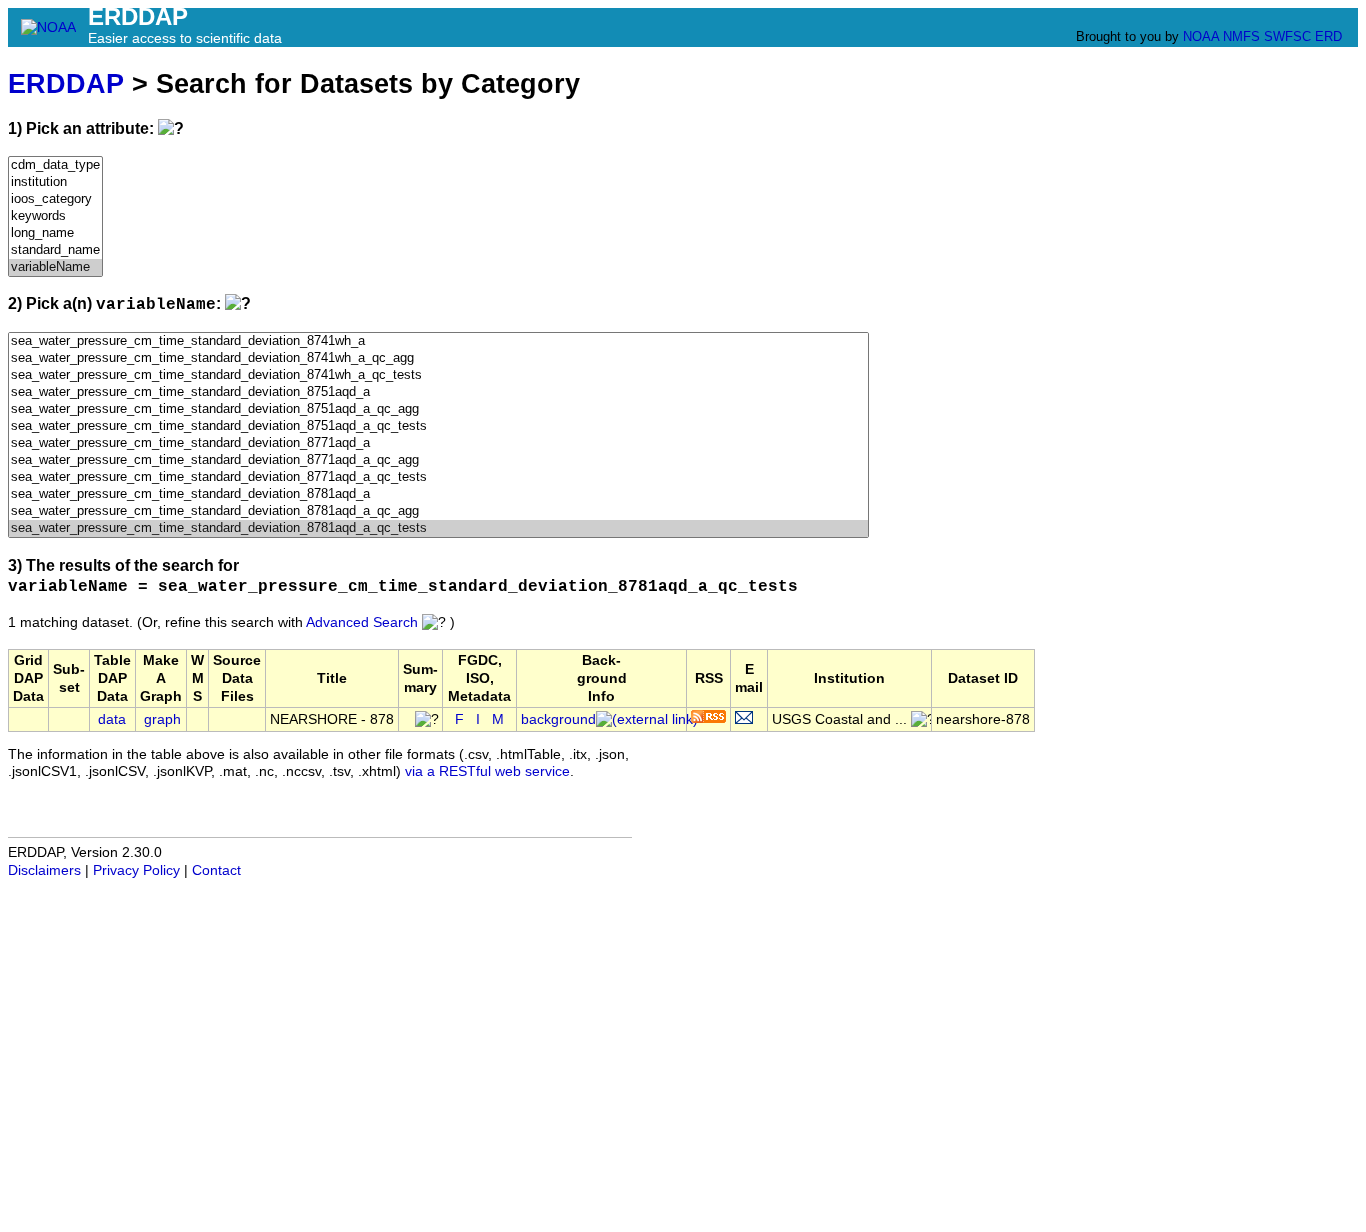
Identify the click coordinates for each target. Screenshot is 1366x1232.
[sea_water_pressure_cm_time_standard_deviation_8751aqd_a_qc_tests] (438, 426)
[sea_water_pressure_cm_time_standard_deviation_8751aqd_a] (438, 392)
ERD (1328, 36)
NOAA (1201, 36)
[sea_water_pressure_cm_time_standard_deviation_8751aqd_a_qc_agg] (438, 409)
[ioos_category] (55, 199)
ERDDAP (66, 83)
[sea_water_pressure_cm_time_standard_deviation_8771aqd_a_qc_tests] (438, 477)
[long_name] (55, 233)
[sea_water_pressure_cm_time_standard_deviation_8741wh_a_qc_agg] (438, 358)
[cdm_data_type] (55, 165)
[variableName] (55, 267)
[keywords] (55, 216)
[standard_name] (55, 250)
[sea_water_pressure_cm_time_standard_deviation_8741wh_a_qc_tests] (438, 375)
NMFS (1241, 36)
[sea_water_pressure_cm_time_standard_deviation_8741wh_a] (438, 341)
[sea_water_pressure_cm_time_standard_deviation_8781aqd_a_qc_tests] (438, 528)
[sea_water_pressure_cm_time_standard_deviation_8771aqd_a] (438, 443)
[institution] (55, 182)
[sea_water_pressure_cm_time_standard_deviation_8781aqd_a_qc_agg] (438, 511)
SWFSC (1287, 36)
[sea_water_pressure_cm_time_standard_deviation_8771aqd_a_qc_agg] (438, 460)
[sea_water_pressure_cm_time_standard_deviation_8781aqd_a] (438, 494)
